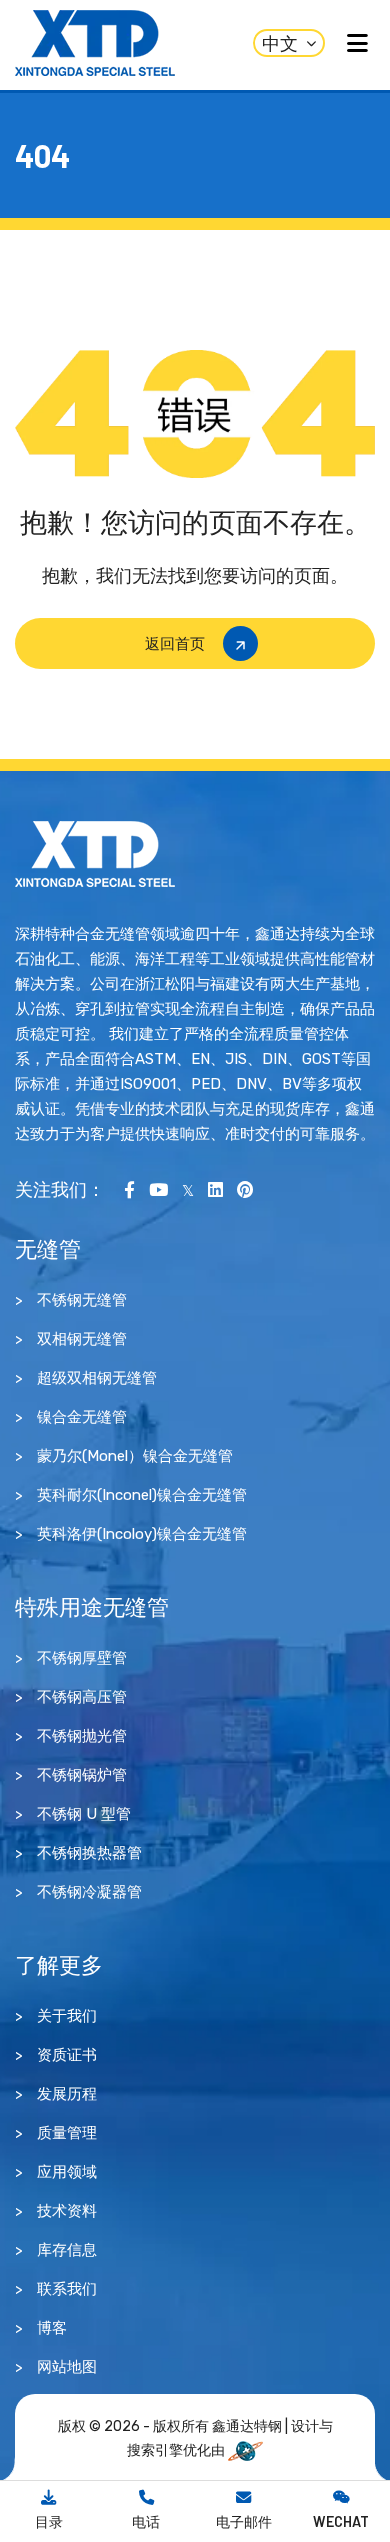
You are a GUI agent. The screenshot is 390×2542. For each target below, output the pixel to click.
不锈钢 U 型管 (84, 1814)
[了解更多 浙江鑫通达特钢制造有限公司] (95, 853)
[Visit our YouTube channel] (158, 1189)
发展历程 (67, 2094)
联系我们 (67, 2289)
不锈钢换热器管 (89, 1853)
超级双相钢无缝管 (97, 1378)
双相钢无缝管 (82, 1339)
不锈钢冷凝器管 (89, 1892)
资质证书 (67, 2055)
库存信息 (67, 2250)
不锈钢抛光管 (82, 1736)
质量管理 (67, 2133)
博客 (52, 2328)
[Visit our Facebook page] (129, 1189)
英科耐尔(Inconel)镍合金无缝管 (142, 1495)
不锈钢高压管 (82, 1697)
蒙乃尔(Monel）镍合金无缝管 (135, 1456)
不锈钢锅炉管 (82, 1775)
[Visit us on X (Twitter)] (188, 1189)
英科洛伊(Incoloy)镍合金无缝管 (142, 1534)
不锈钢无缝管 (82, 1300)
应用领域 (67, 2172)
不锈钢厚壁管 (82, 1658)
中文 (280, 43)
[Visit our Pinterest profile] (245, 1189)
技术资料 (67, 2211)
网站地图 (67, 2367)
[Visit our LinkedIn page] (215, 1189)
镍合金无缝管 (82, 1417)
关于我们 (67, 2016)
